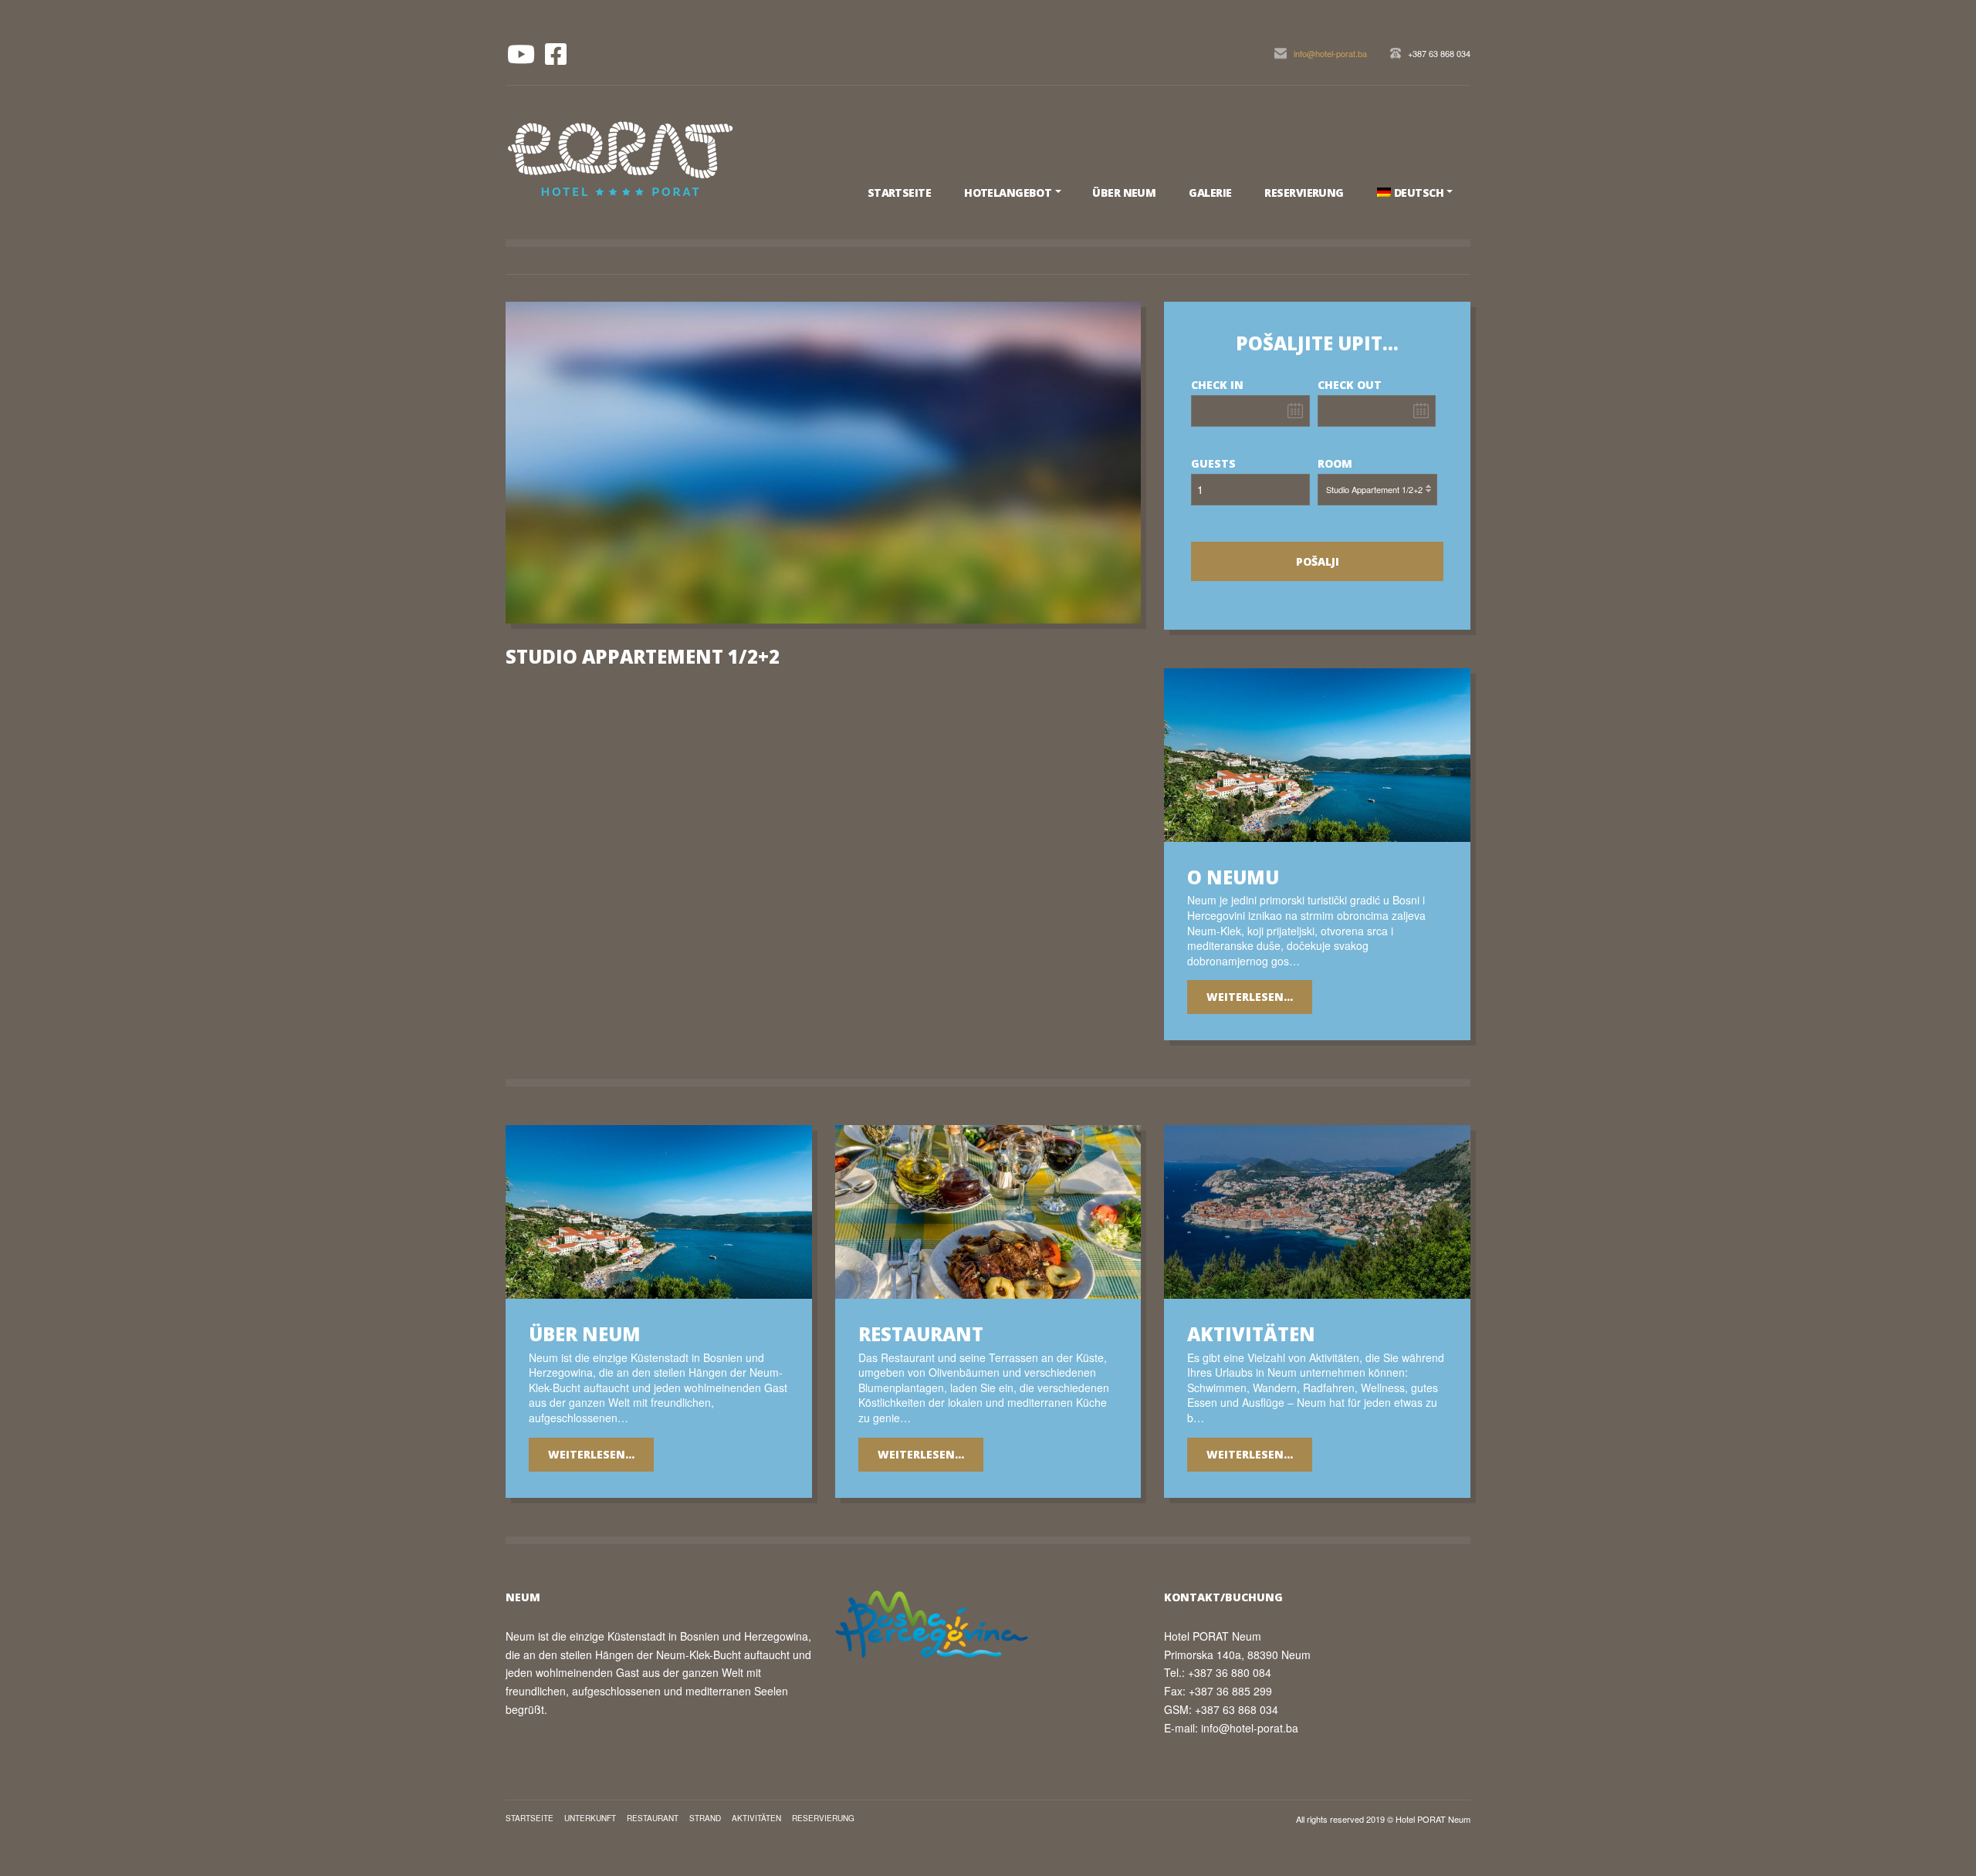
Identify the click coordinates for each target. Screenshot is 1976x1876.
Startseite (899, 193)
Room (1335, 463)
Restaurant (653, 1818)
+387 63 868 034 (1439, 53)
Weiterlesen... (1250, 997)
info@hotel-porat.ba (1330, 53)
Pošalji (1318, 561)
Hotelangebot (1008, 193)
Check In (1217, 385)
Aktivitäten (756, 1818)
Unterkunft (590, 1818)
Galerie (1210, 193)
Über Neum (1124, 193)
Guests (1213, 463)
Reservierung (1304, 193)
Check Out (1350, 385)
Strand (705, 1818)
